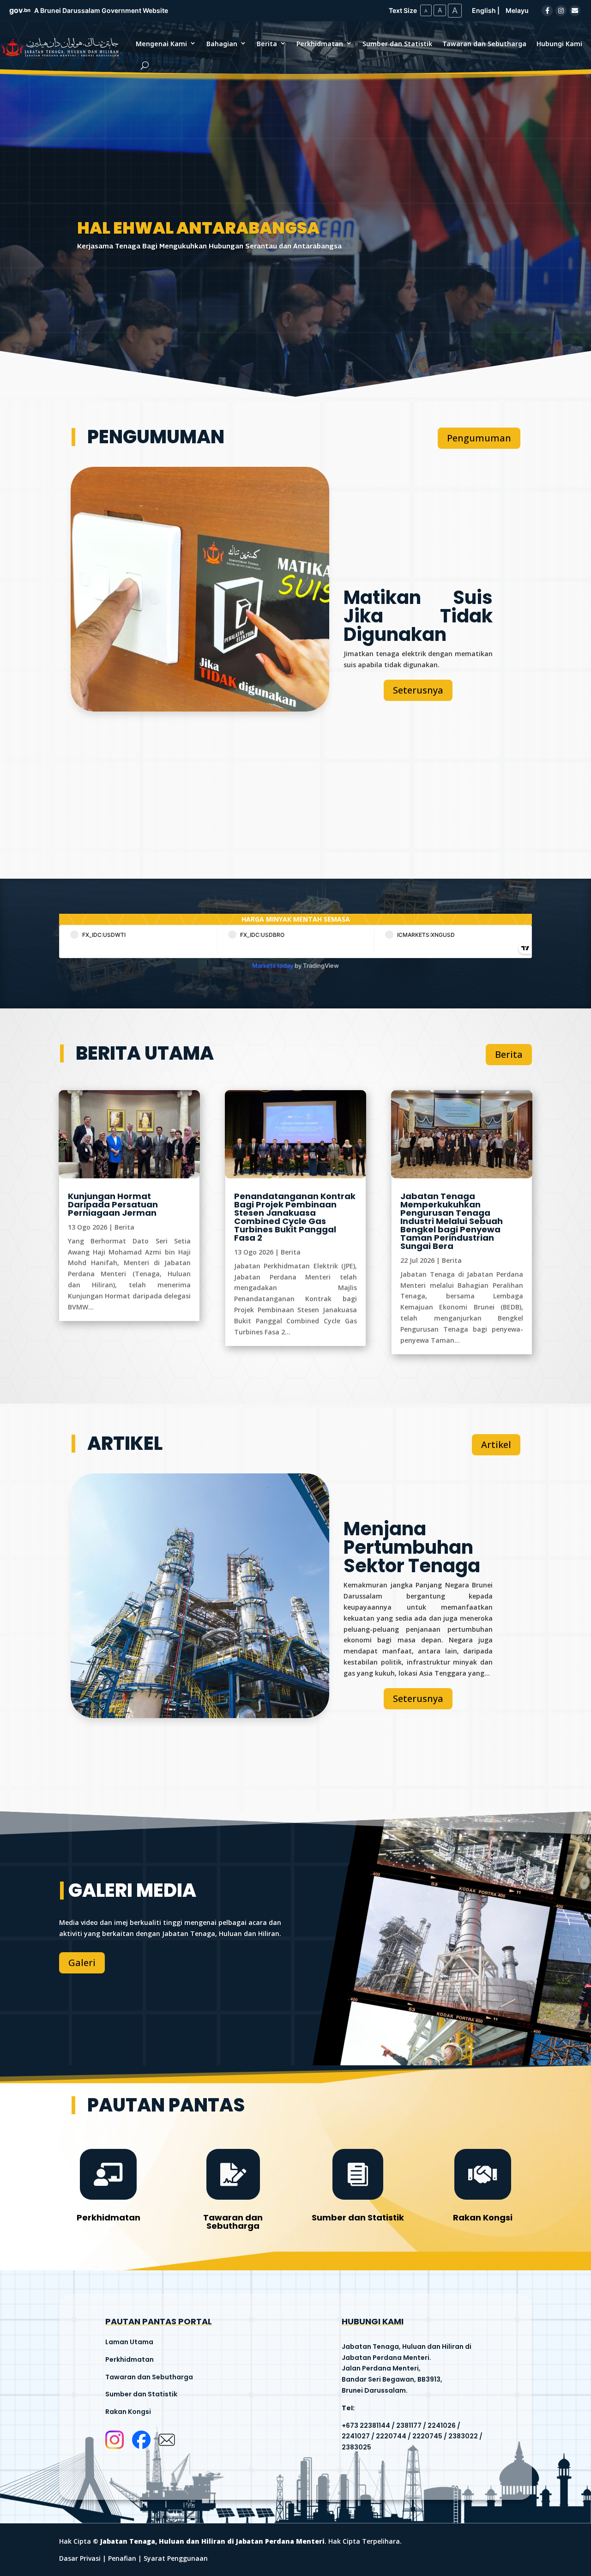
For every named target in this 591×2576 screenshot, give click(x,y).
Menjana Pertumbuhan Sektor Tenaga (412, 1547)
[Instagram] (561, 11)
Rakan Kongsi (483, 2217)
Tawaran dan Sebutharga (484, 44)
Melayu (517, 10)
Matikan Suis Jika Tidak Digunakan (418, 616)
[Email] (575, 11)
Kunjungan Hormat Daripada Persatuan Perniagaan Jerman (113, 1204)
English (484, 10)
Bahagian (222, 44)
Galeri (82, 1963)
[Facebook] (547, 11)
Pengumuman (479, 438)
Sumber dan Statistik (397, 44)
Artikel (496, 1445)
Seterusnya (418, 690)
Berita (267, 44)
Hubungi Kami (559, 44)
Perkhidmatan (320, 44)
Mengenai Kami (161, 44)
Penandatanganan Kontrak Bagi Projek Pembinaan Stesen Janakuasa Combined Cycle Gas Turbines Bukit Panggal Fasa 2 (295, 1217)
